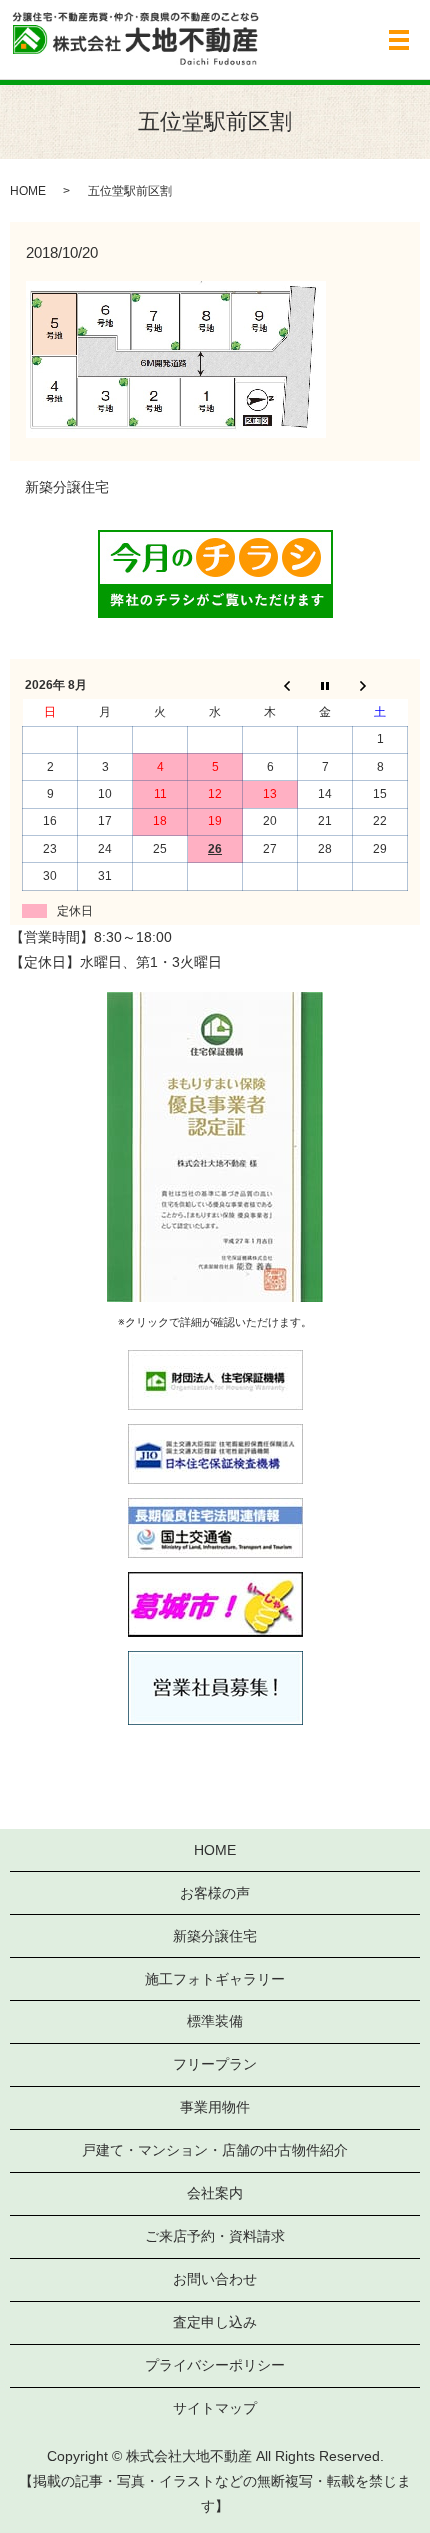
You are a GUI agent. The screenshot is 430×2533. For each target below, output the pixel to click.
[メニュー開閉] (399, 40)
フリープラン (215, 2064)
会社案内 (215, 2193)
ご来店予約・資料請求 (215, 2236)
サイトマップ (215, 2408)
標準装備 (215, 2021)
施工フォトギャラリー (215, 1979)
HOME (28, 191)
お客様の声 (215, 1893)
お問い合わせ (215, 2279)
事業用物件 (215, 2107)
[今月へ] (325, 686)
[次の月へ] (380, 686)
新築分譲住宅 (67, 487)
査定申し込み (215, 2322)
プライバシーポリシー (215, 2365)
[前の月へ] (270, 686)
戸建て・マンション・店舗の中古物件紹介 (215, 2150)
